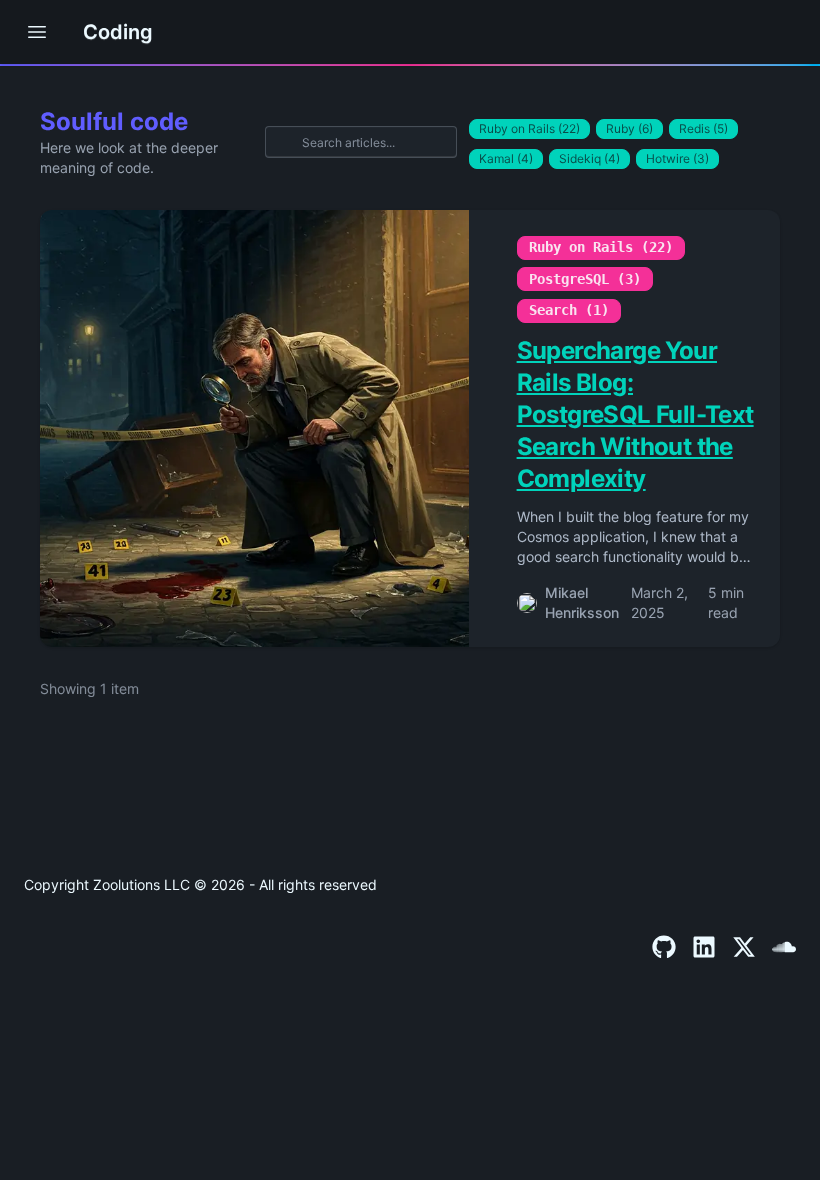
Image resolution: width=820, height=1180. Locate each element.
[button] (37, 32)
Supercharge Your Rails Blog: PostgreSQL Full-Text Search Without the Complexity (635, 414)
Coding (118, 32)
